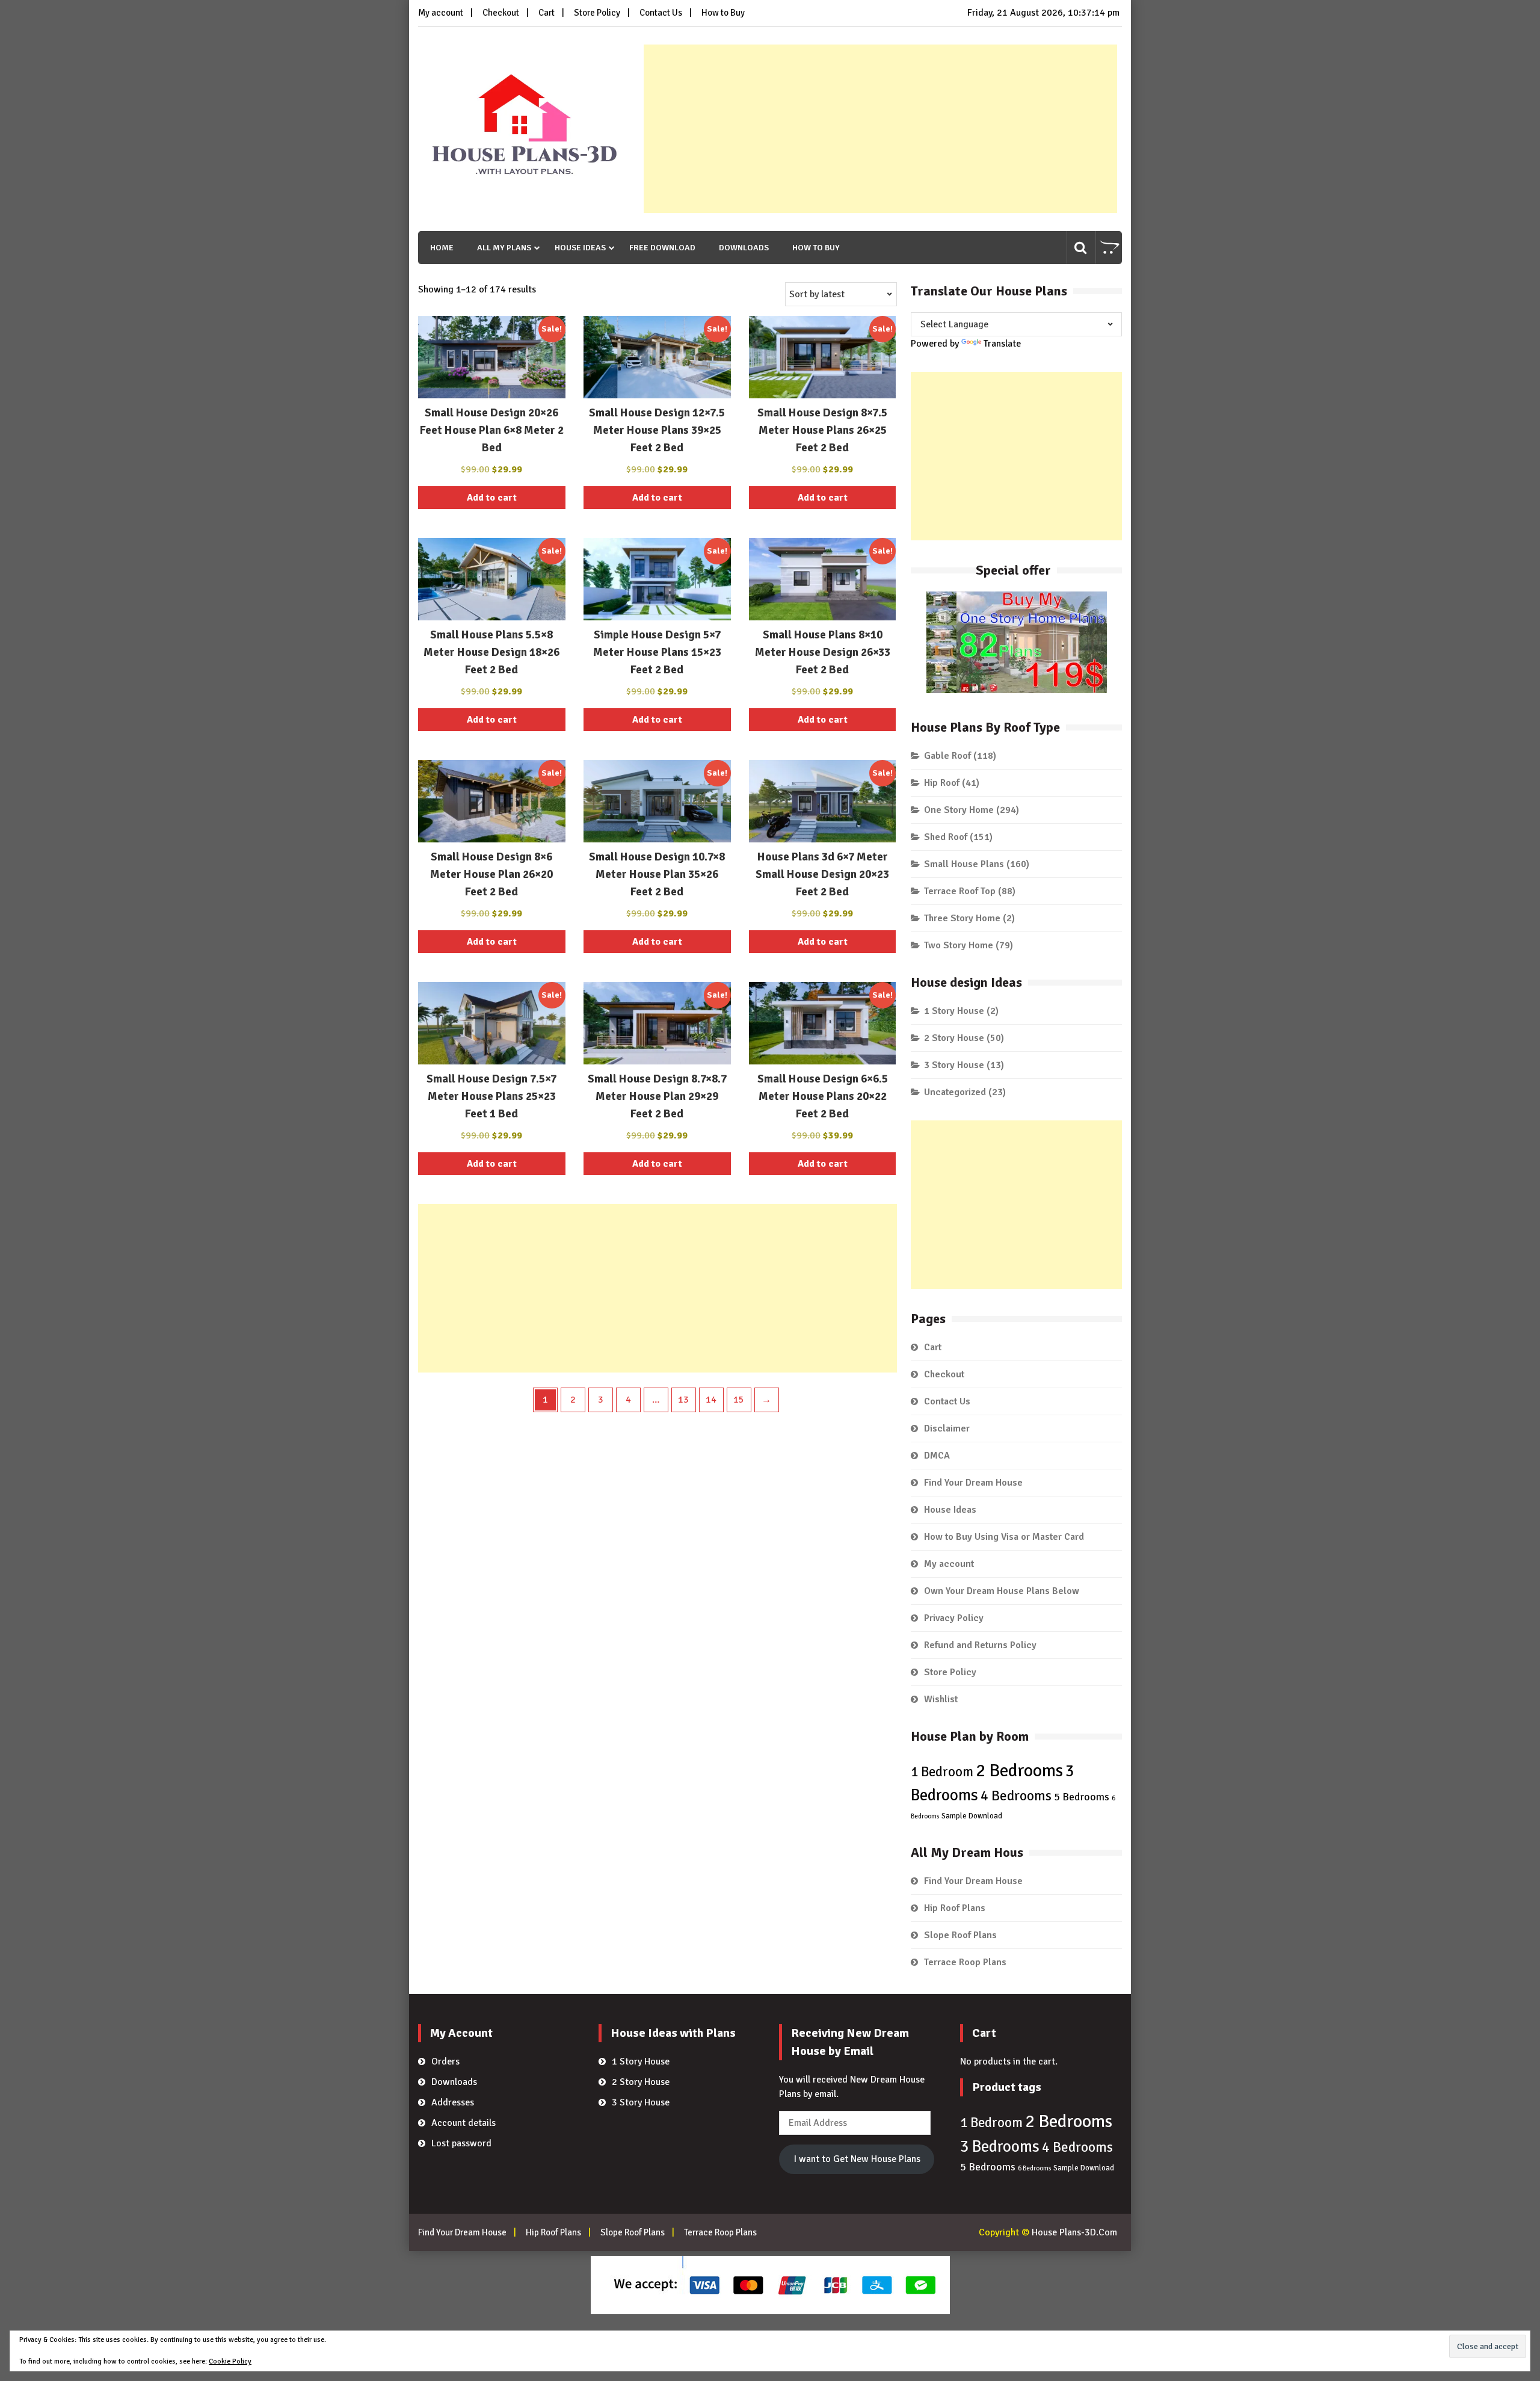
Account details (464, 2123)
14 (711, 1400)
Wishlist (941, 1699)
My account (441, 13)
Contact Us (661, 13)
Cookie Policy (230, 2361)
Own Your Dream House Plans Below (1002, 1591)
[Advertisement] (880, 129)
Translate (1002, 344)
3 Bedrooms (1000, 2147)
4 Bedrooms (1016, 1796)
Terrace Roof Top (960, 891)
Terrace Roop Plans (965, 1962)
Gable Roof (947, 756)
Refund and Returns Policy (980, 1645)
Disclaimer (947, 1428)
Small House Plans (964, 864)
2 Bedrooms (1019, 1771)
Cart (547, 13)
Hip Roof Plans (955, 1908)
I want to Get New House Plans (857, 2159)
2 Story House (954, 1038)
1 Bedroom (942, 1772)
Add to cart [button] (492, 498)
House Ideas (580, 248)
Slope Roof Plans (960, 1935)
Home (442, 248)
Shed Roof (946, 837)
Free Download (662, 248)
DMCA (937, 1456)
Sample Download (972, 1816)
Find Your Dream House (973, 1483)
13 (683, 1400)
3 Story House (954, 1065)
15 (739, 1400)
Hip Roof (942, 783)
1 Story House (954, 1011)
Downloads (744, 248)
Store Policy (597, 13)
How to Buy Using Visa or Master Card (1004, 1537)
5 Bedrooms (1082, 1797)
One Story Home (959, 810)
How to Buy (723, 13)
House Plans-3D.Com (1074, 2232)
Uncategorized (955, 1092)
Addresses (453, 2102)
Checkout (501, 13)
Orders (445, 2061)
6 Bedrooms (1034, 2168)
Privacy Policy (954, 1618)
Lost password (461, 2143)
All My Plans (504, 248)
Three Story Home (962, 918)
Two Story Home (959, 945)
